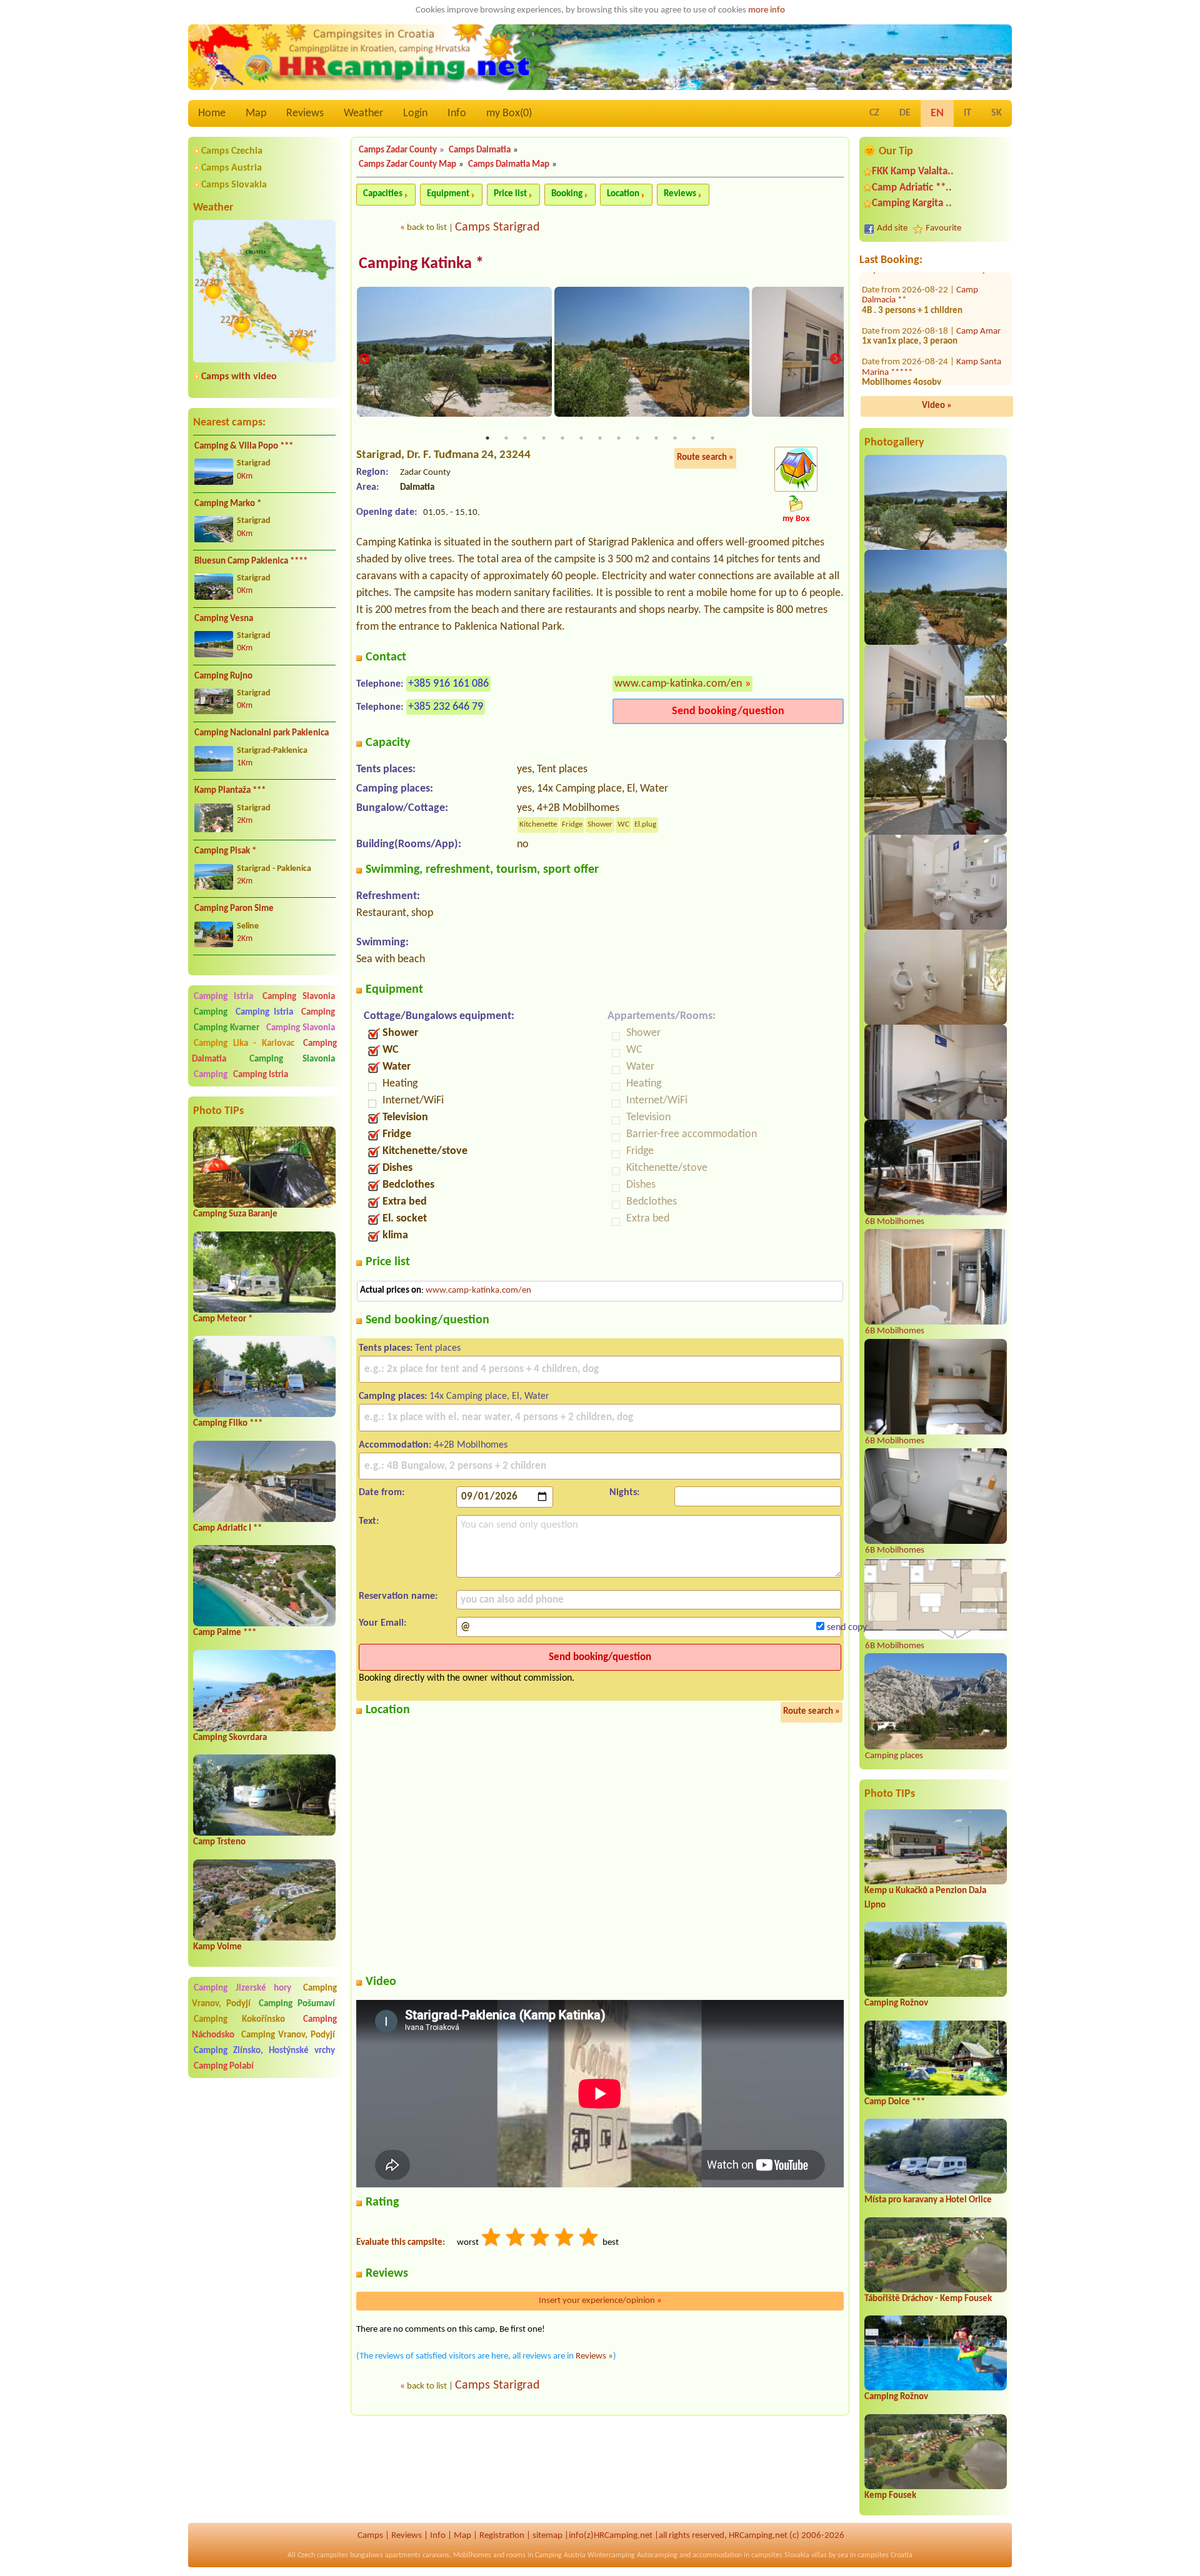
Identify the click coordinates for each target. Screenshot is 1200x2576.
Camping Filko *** (228, 1424)
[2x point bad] (516, 2239)
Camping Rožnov (896, 2003)
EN (937, 113)
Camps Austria (232, 168)
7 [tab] (600, 438)
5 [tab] (562, 438)
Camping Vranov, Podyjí (288, 2035)
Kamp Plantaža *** (230, 791)
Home (212, 113)
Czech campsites (323, 2555)
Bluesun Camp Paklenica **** (251, 561)
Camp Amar (978, 321)
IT (967, 113)
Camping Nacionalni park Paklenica (262, 733)
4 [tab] (544, 438)
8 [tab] (619, 438)
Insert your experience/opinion (600, 2301)
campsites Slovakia (780, 2555)
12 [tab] (694, 438)
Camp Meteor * (223, 1319)
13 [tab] (712, 438)
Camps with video (239, 377)
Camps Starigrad (497, 227)
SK (997, 113)
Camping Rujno (223, 676)
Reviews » (594, 2356)
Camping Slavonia (299, 997)
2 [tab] (506, 438)
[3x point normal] (541, 2239)
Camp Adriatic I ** (227, 1529)
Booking (567, 194)
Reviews (305, 113)
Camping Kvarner (227, 1028)
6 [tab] (581, 438)
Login (415, 113)
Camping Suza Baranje (235, 1214)
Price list (510, 194)
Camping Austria (560, 2555)
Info (457, 113)
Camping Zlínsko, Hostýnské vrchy (264, 2051)
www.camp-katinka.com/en (678, 684)
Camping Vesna (224, 619)
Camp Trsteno (219, 1842)
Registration (502, 2536)
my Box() (509, 113)
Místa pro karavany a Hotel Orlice (928, 2200)
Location (623, 194)
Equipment (448, 194)
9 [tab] (637, 438)
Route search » (705, 458)
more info (767, 10)
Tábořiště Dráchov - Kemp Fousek (928, 2299)
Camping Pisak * (225, 851)
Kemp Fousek (890, 2496)
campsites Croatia (885, 2555)
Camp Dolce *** (895, 2102)
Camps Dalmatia (480, 150)
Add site (892, 228)
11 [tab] (675, 438)
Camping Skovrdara (230, 1738)
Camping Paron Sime (234, 909)
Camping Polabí (224, 2066)
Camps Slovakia (234, 185)
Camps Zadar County (398, 150)
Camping (213, 1012)
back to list (427, 228)
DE (905, 113)
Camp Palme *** (225, 1633)
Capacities (383, 194)
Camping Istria (223, 997)
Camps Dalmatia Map (509, 165)
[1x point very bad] (492, 2239)
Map (256, 113)
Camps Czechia (232, 151)
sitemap (547, 2536)
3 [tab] (525, 438)
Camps (370, 2536)
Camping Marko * (228, 504)
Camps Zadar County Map (407, 165)
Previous (364, 359)
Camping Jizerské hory (242, 1988)
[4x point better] (565, 2239)
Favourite (943, 228)
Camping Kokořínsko (239, 2020)
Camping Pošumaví (297, 2004)
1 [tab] (487, 438)
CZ (874, 113)
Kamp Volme (217, 1947)
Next (836, 359)
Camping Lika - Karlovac (244, 1044)
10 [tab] (656, 438)
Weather (363, 113)
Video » (937, 406)
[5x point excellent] (589, 2239)
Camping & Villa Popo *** (244, 446)
